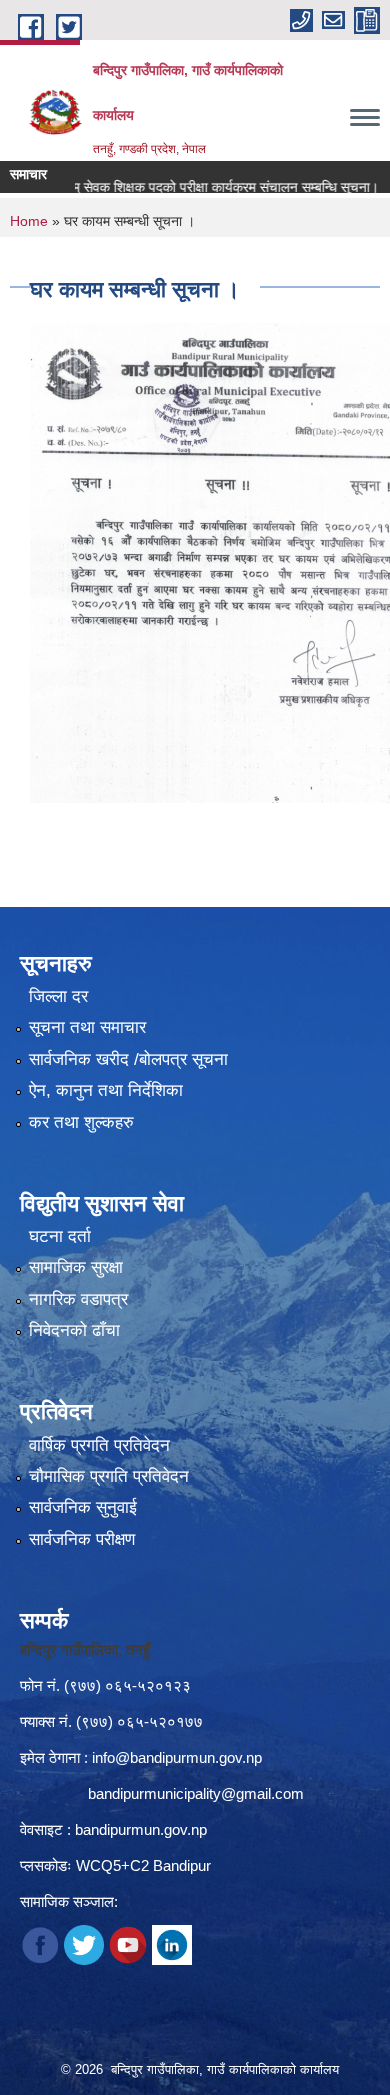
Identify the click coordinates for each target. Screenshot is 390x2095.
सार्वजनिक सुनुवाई (83, 1507)
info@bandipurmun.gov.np (177, 1757)
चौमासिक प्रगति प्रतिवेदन (109, 1476)
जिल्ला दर (58, 996)
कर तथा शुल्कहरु (81, 1122)
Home (29, 221)
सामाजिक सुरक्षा (76, 1267)
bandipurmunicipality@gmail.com (196, 1793)
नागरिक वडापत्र (78, 1299)
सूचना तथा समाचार (87, 1027)
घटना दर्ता (60, 1236)
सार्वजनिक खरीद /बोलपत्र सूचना (128, 1059)
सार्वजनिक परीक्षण (82, 1539)
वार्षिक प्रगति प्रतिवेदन (99, 1445)
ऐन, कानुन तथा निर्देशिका (106, 1090)
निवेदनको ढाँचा (74, 1330)
